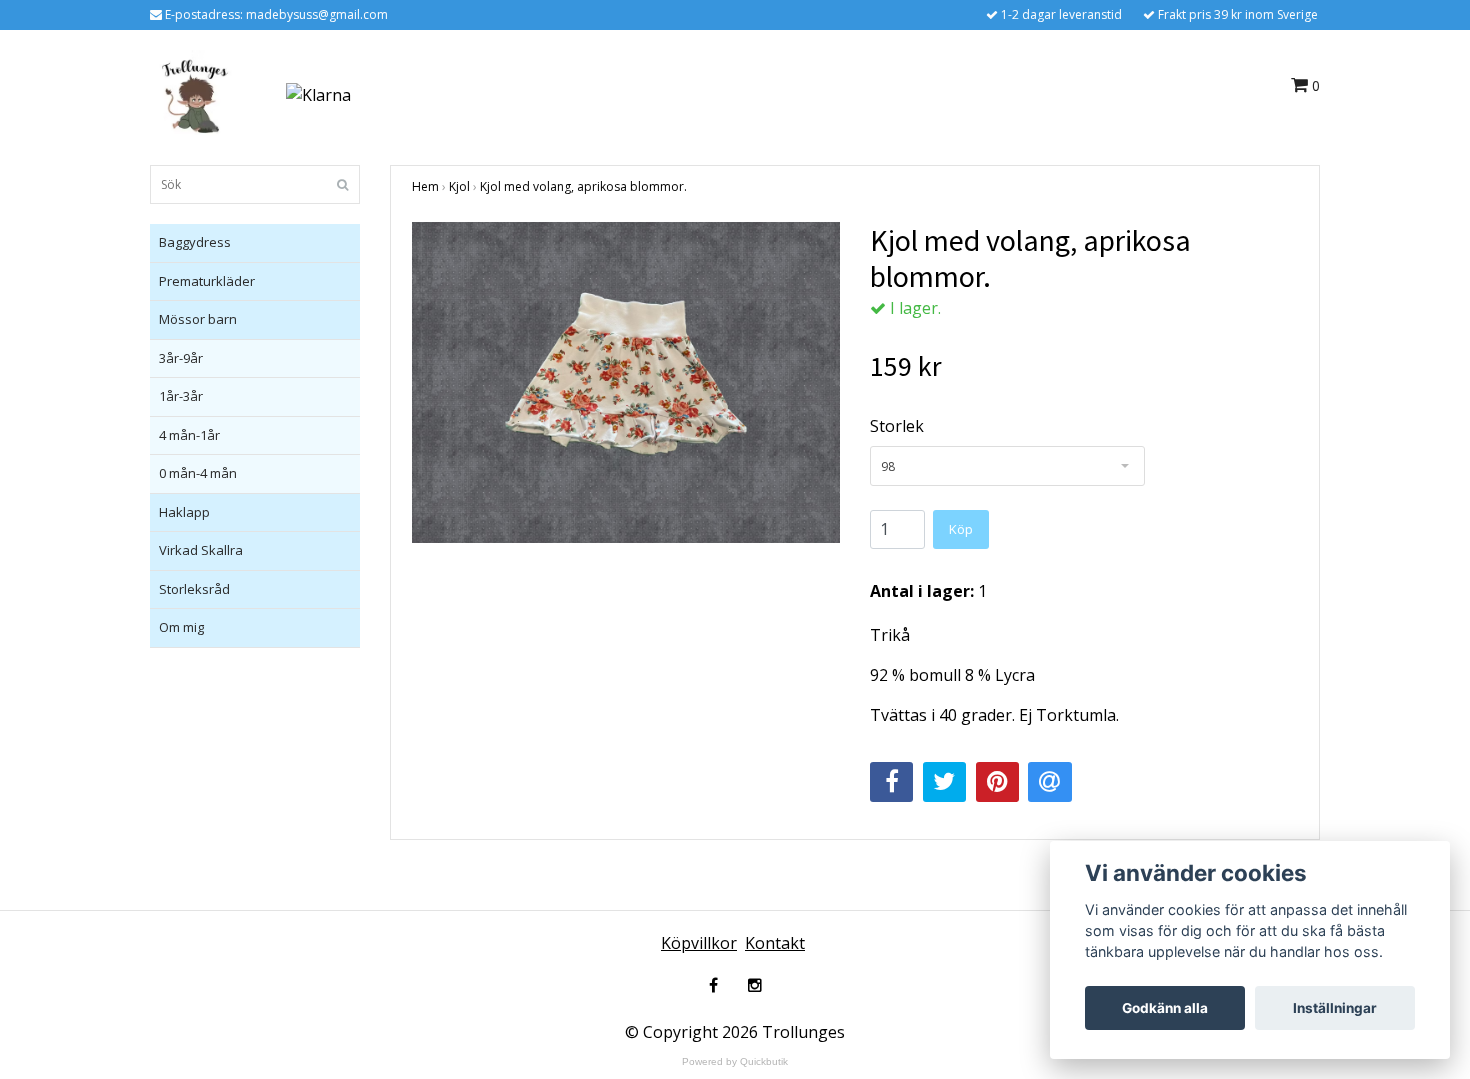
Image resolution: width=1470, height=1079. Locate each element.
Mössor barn (198, 319)
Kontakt (775, 943)
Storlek (897, 426)
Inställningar (1335, 1008)
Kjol (459, 186)
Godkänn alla (1165, 1008)
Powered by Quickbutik (735, 1061)
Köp (961, 529)
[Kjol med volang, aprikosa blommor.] (626, 382)
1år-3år (181, 396)
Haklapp (184, 512)
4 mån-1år (189, 435)
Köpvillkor (699, 943)
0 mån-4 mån (198, 473)
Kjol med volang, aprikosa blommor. (583, 186)
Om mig (181, 627)
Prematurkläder (207, 281)
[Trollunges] (195, 93)
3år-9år (181, 358)
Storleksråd (194, 589)
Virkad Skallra (201, 550)
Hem (425, 186)
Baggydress (195, 242)
